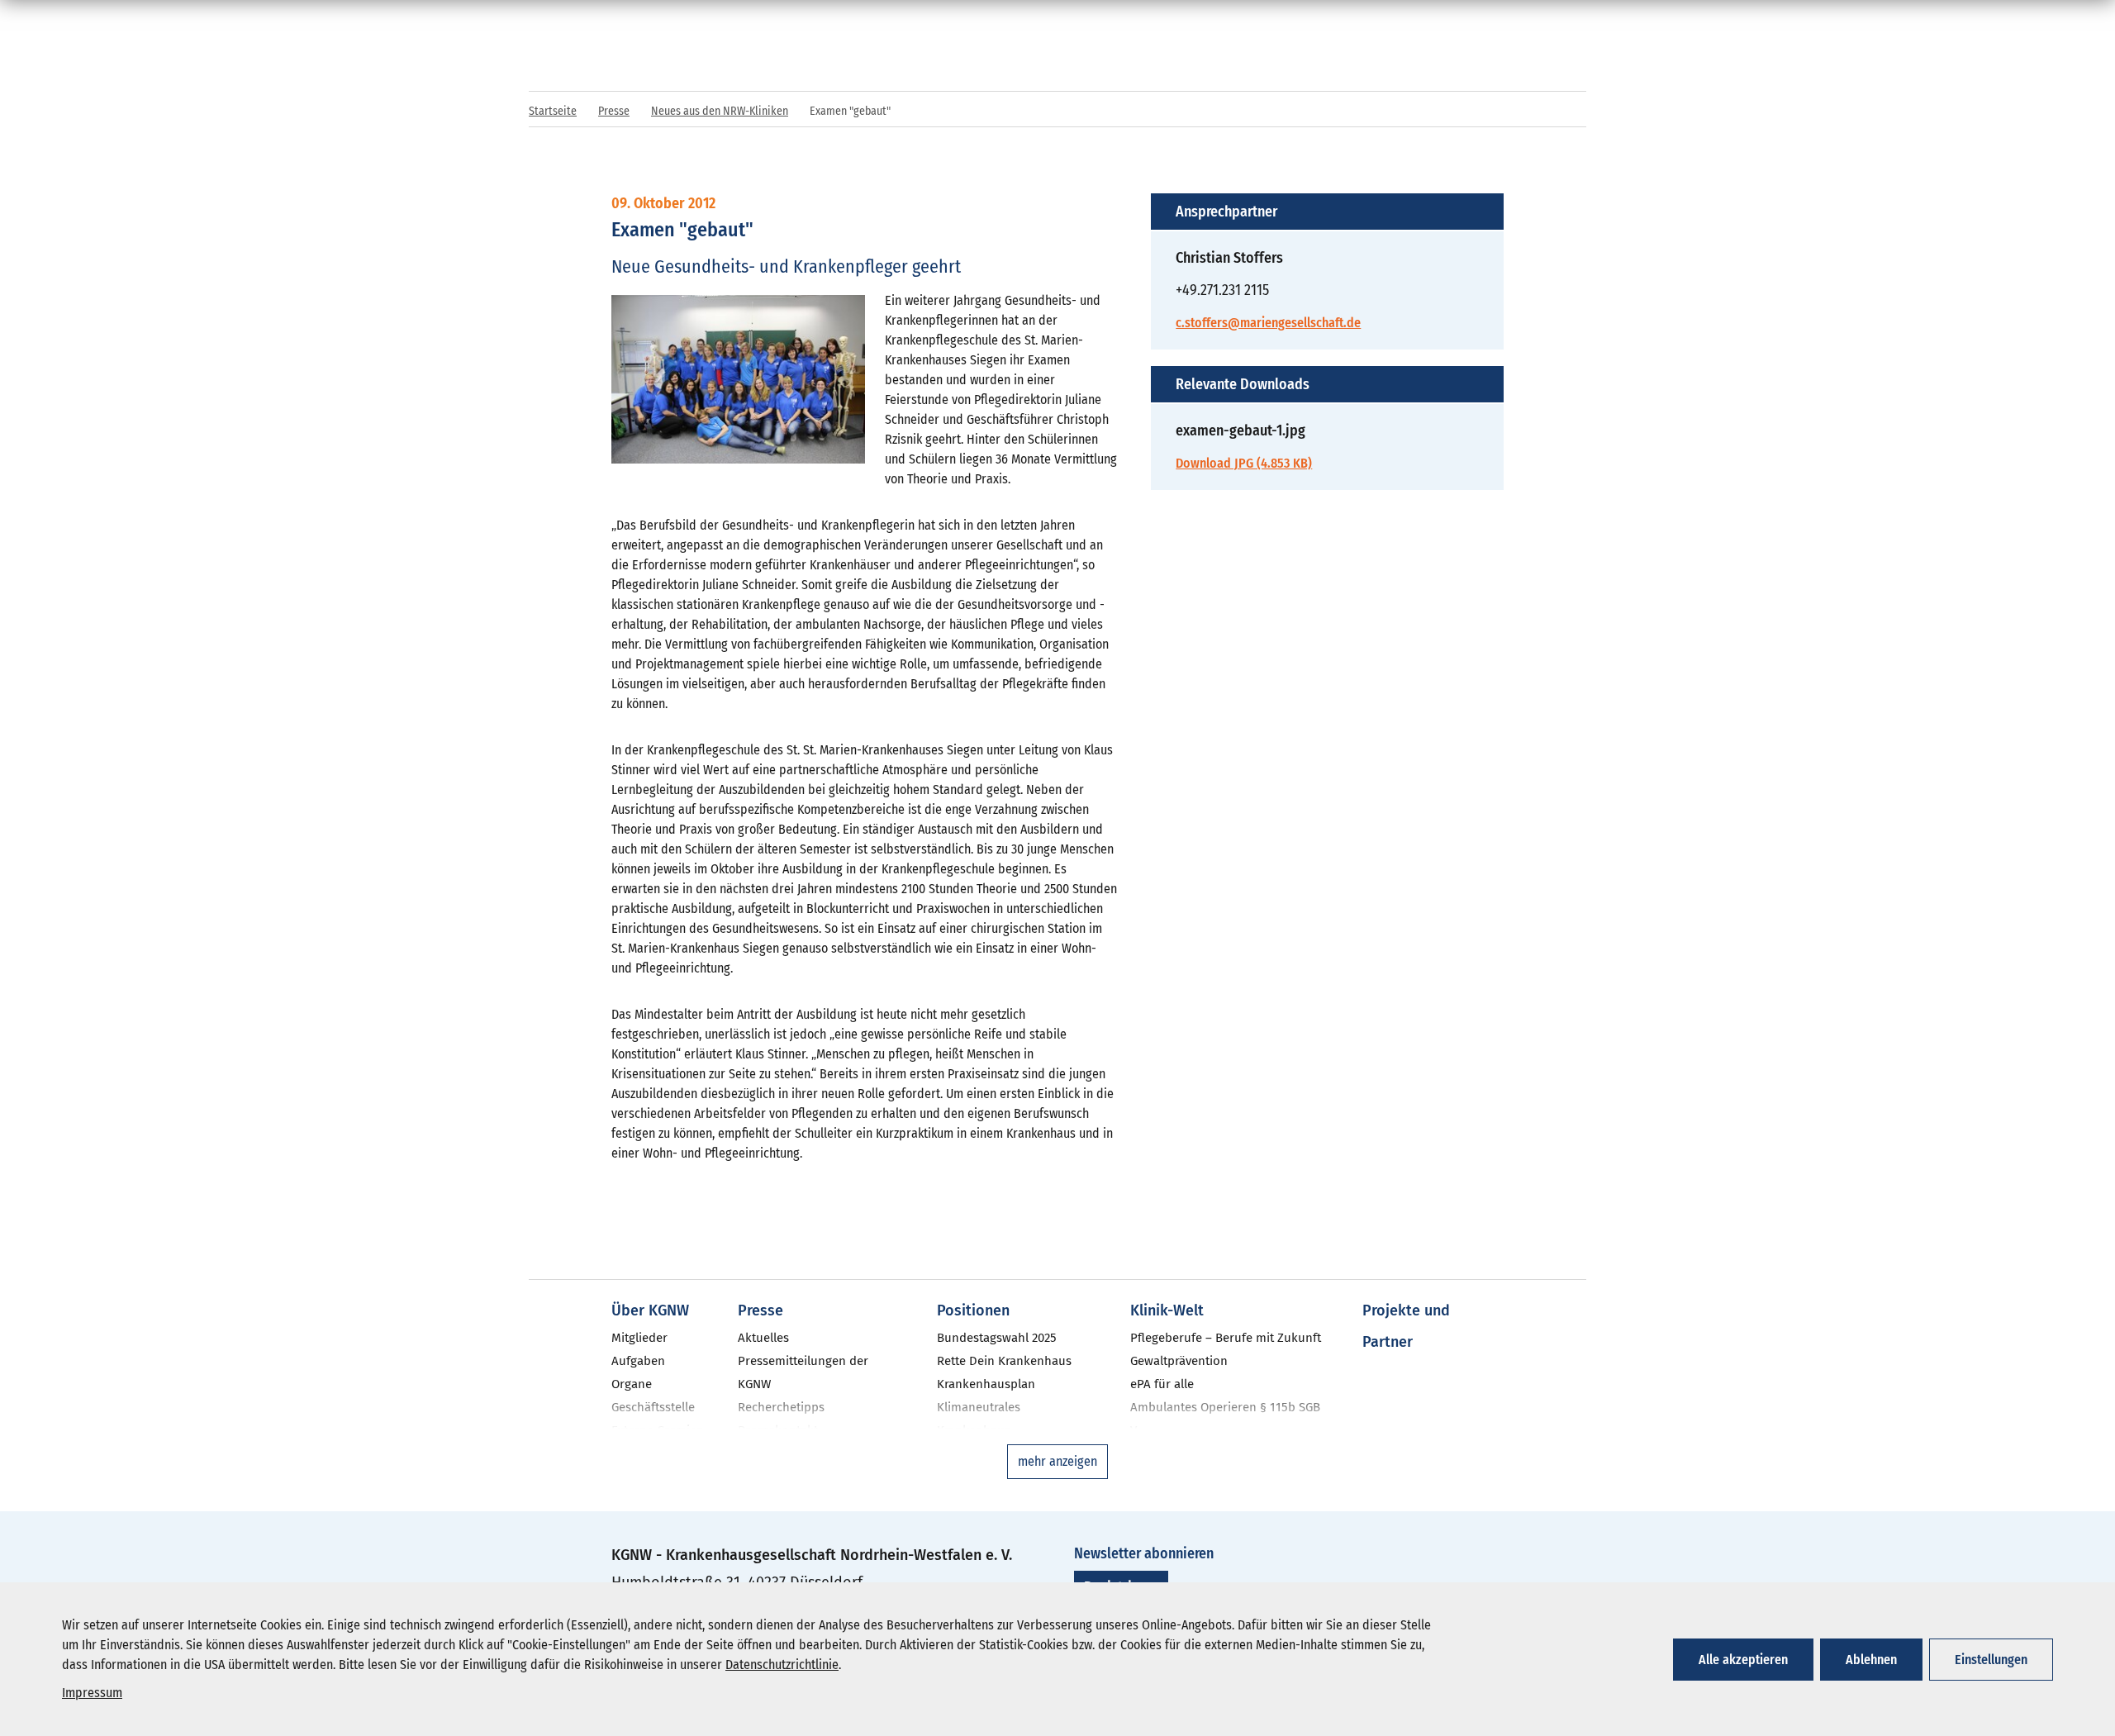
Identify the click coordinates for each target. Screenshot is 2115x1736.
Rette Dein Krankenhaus (1004, 1361)
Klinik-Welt (1167, 1310)
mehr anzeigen (1057, 1461)
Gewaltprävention (1179, 1361)
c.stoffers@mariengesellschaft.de (1268, 323)
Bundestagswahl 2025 (997, 1338)
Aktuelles (763, 1338)
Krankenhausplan (986, 1384)
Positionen (973, 1310)
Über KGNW (650, 1310)
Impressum (92, 1693)
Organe (632, 1384)
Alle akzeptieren (1743, 1660)
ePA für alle (1162, 1384)
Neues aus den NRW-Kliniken (720, 111)
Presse (614, 111)
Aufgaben (638, 1361)
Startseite (553, 111)
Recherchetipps (781, 1407)
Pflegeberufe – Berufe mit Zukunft (1226, 1338)
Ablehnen (1871, 1660)
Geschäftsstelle (653, 1407)
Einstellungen (1991, 1660)
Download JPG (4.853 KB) (1244, 463)
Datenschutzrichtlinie (782, 1665)
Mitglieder (639, 1338)
